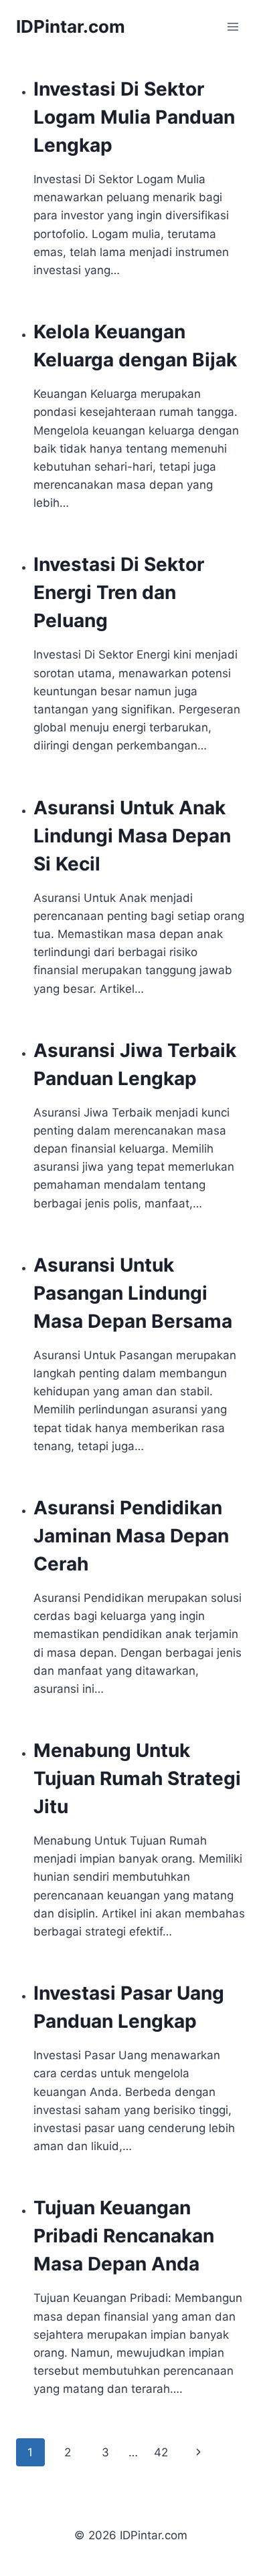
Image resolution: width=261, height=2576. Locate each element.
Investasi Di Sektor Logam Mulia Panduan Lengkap (134, 117)
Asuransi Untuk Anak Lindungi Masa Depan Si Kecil (132, 836)
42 (161, 2452)
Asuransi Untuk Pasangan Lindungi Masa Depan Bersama (133, 1293)
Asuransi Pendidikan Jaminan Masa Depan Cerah (131, 1536)
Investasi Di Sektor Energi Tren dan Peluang (119, 592)
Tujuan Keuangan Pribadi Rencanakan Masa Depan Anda (124, 2236)
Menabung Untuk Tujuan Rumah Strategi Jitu (137, 1778)
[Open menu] (233, 26)
